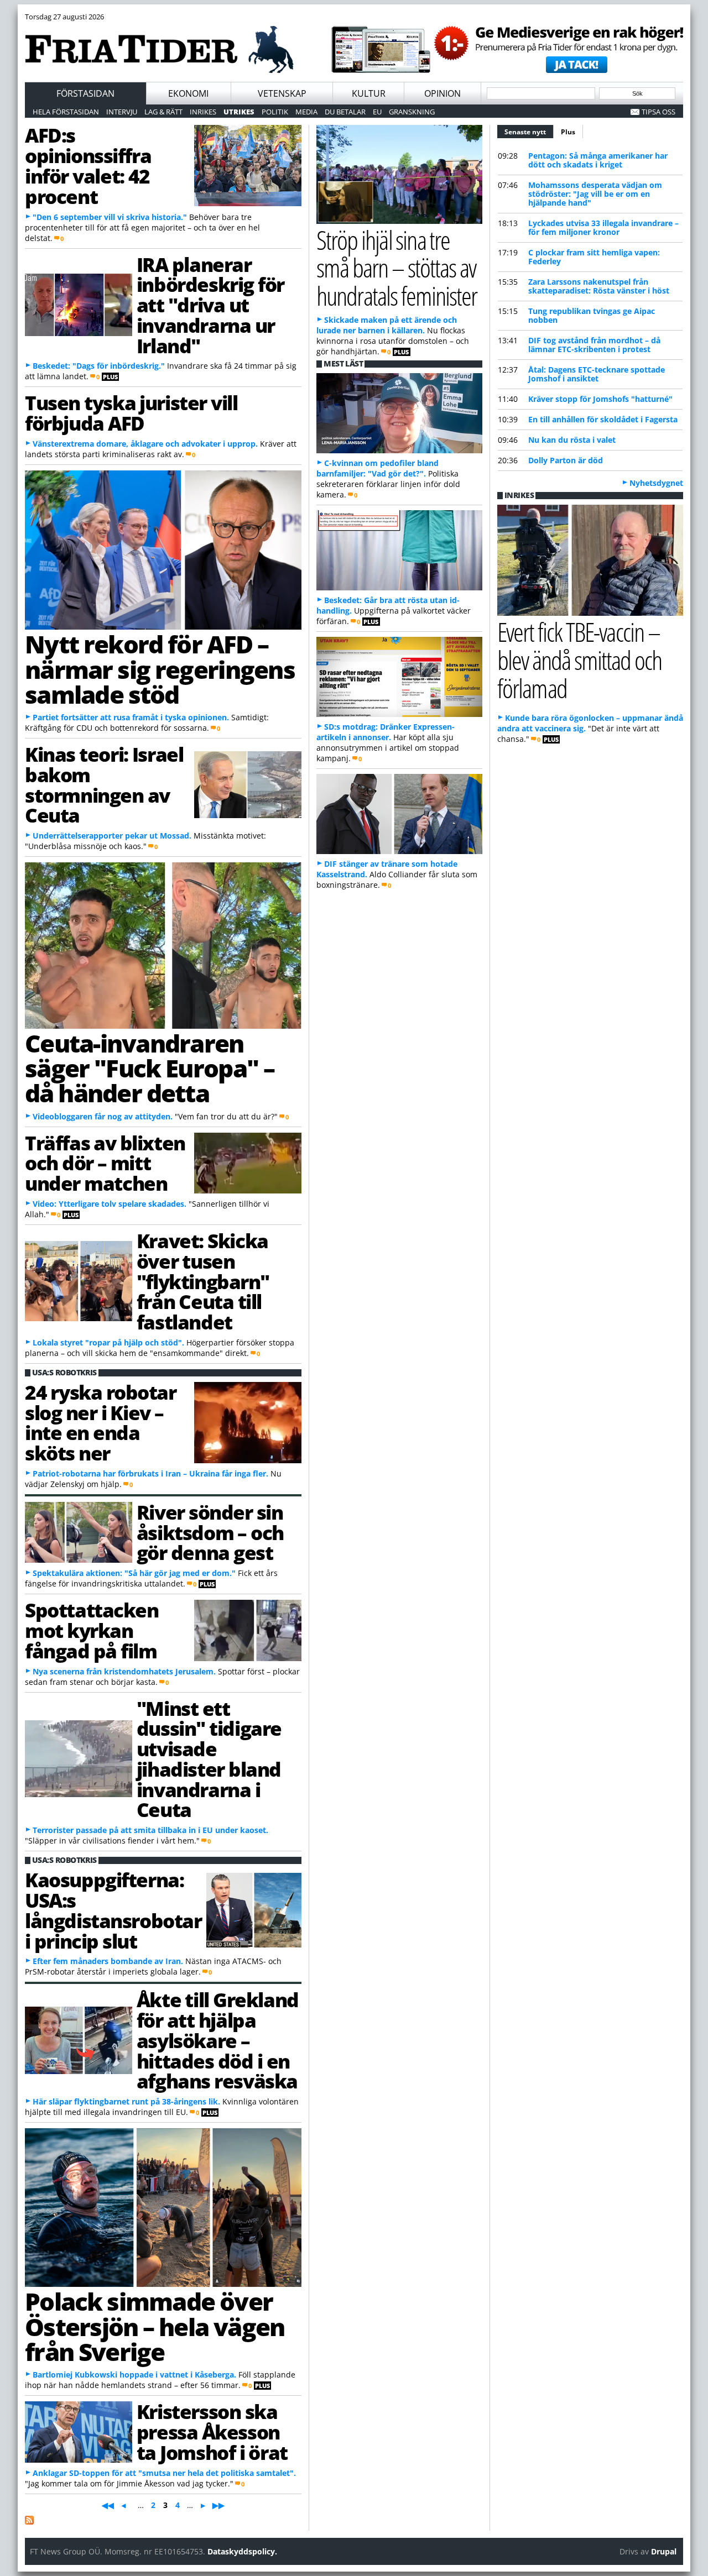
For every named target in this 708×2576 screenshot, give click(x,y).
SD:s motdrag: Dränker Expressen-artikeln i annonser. (386, 732)
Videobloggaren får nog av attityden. (103, 1116)
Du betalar (345, 112)
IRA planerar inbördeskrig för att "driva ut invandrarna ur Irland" (210, 305)
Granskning (412, 112)
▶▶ (218, 2505)
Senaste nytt (529, 132)
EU (377, 112)
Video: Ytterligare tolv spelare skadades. (110, 1204)
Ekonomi (188, 93)
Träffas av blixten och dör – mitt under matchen (105, 1163)
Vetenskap (282, 93)
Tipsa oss (658, 112)
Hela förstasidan (66, 112)
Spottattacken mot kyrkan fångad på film (92, 1630)
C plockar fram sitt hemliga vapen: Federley (594, 257)
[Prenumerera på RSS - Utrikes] (29, 2522)
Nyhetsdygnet (656, 483)
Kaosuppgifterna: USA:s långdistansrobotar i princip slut (113, 1910)
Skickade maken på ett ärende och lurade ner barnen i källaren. (387, 325)
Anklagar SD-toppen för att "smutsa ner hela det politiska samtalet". (164, 2473)
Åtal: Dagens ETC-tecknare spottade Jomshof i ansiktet (597, 374)
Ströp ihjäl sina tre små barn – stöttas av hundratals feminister (397, 268)
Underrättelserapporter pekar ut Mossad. (112, 836)
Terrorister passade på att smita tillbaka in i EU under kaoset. (150, 1830)
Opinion (442, 93)
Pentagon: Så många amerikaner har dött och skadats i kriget (598, 160)
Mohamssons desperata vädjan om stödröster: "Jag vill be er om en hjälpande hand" (595, 194)
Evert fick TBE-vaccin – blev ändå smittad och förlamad (579, 660)
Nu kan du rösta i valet (572, 440)
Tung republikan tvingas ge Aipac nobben (592, 315)
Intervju (122, 112)
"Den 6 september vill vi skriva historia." (110, 217)
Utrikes (239, 112)
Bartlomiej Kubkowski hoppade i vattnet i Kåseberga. (134, 2375)
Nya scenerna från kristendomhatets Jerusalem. (124, 1671)
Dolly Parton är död (566, 460)
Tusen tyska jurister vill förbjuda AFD (131, 413)
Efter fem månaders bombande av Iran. (108, 1961)
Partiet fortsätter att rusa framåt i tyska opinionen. (131, 717)
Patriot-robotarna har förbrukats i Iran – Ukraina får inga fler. (150, 1473)
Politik (275, 112)
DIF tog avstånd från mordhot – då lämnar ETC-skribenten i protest (594, 345)
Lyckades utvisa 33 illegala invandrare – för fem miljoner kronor (603, 227)
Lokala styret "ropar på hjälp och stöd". (108, 1342)
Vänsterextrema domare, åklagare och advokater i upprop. (145, 444)
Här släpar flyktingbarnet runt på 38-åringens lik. (126, 2101)
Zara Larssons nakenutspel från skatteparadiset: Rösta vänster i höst (599, 286)
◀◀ (108, 2505)
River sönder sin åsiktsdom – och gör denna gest (210, 1532)
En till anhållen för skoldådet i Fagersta (603, 419)
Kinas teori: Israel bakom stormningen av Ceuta (104, 784)
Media (306, 112)
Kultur (369, 93)
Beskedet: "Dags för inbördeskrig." (99, 366)
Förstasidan (85, 93)
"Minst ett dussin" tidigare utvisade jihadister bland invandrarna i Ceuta (209, 1759)
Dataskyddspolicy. (242, 2551)
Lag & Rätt (163, 112)
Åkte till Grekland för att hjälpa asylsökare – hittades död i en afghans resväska (218, 2040)
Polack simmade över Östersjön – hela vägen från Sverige (155, 2326)
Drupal (664, 2551)
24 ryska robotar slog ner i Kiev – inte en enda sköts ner (101, 1422)
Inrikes (203, 112)
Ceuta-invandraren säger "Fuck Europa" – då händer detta (150, 1068)
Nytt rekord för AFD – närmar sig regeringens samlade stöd (160, 669)
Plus (568, 132)
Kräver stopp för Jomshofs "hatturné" (600, 399)
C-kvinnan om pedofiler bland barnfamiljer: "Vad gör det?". (378, 468)
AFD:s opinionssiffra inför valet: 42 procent (88, 165)
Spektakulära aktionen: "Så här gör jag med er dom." (134, 1573)
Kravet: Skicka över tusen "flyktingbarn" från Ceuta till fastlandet (203, 1281)
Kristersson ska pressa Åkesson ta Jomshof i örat (212, 2432)
